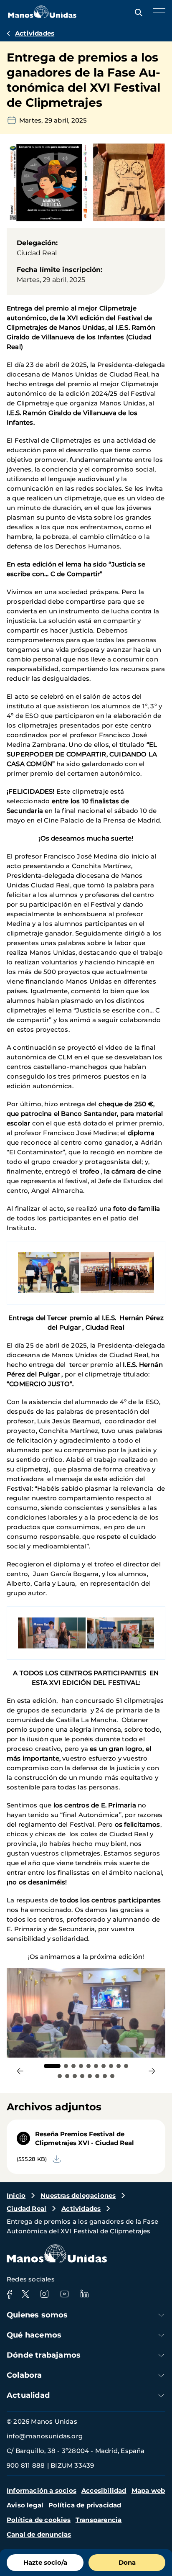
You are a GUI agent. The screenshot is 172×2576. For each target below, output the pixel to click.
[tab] (52, 2066)
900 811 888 (26, 2465)
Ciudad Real (27, 2208)
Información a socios (42, 2490)
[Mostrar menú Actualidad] (161, 2395)
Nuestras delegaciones (78, 2195)
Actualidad (28, 2395)
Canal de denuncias (39, 2534)
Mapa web (148, 2490)
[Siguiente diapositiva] (152, 2071)
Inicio (16, 2195)
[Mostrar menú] (157, 13)
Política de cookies (39, 2520)
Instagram (44, 2294)
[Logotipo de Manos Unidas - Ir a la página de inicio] (42, 16)
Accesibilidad (104, 2490)
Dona (127, 2562)
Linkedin (84, 2294)
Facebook (9, 2294)
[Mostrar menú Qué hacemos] (161, 2335)
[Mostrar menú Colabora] (161, 2375)
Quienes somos (37, 2315)
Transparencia (99, 2520)
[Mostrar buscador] (137, 13)
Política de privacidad (85, 2505)
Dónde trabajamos (44, 2355)
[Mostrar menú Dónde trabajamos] (161, 2355)
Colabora (24, 2375)
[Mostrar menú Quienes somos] (161, 2315)
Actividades (35, 33)
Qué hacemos (34, 2335)
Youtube (64, 2294)
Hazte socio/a (45, 2562)
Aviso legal (25, 2505)
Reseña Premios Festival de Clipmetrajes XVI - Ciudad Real (85, 2138)
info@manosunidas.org (45, 2436)
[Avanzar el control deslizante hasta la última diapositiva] (20, 2071)
